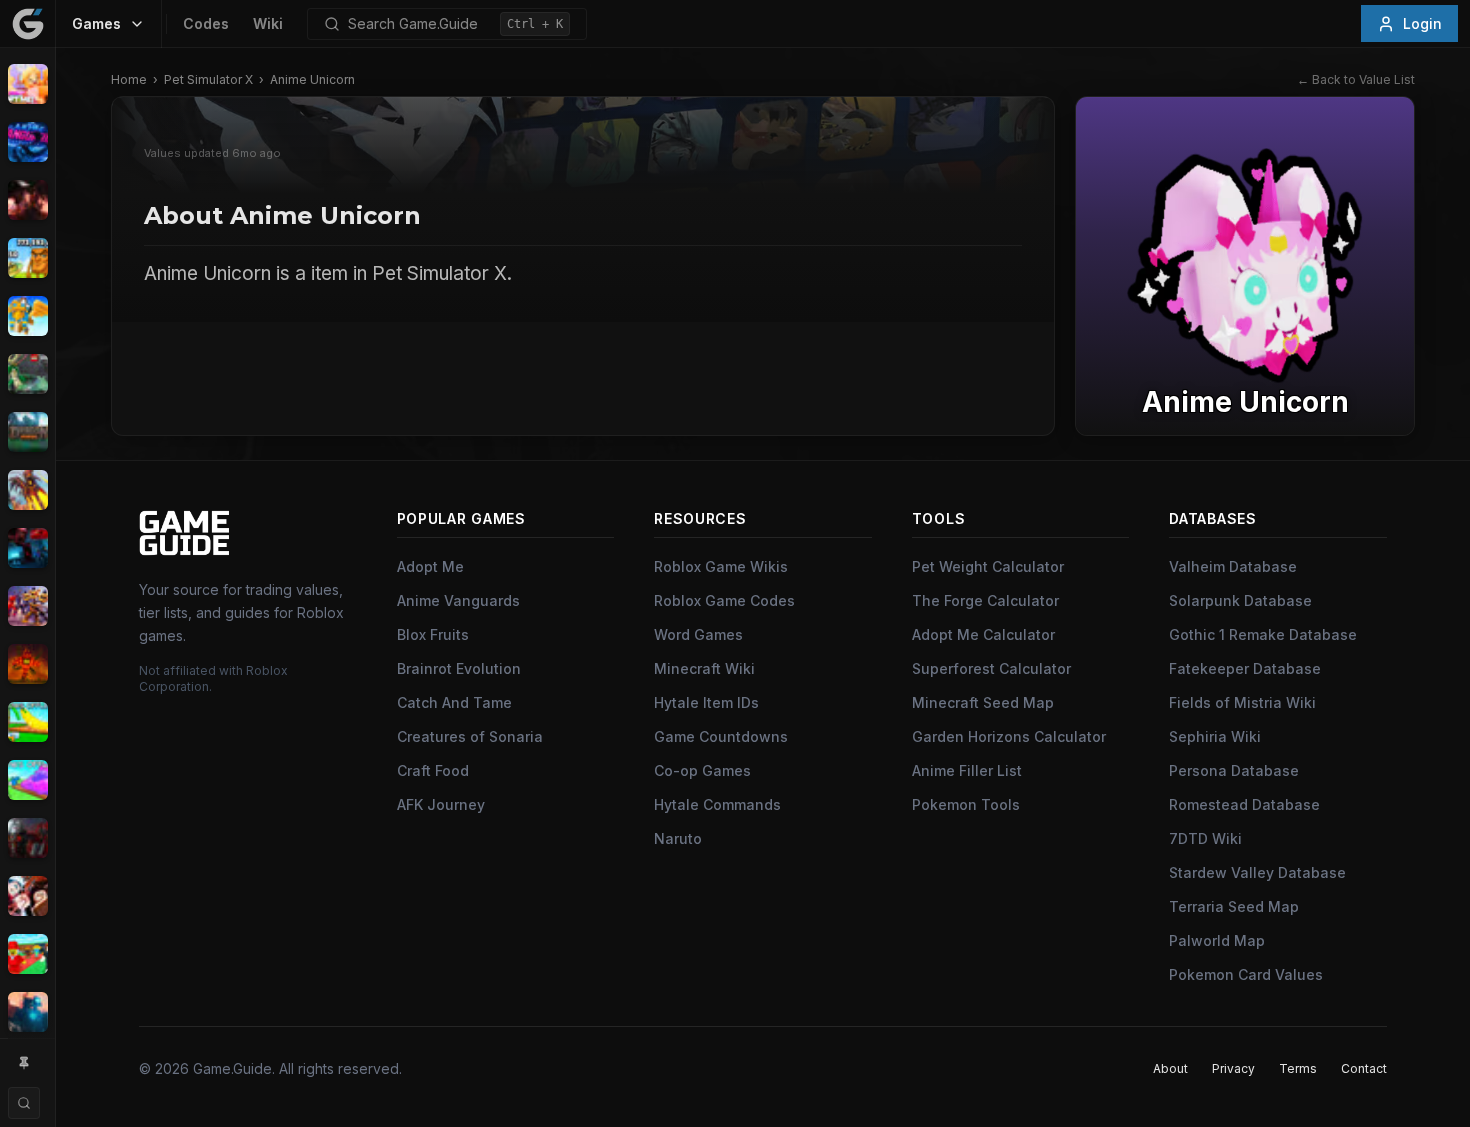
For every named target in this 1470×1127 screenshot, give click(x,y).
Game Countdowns (721, 736)
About (1170, 1068)
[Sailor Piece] (27, 896)
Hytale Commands (717, 804)
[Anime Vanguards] (27, 142)
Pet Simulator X (208, 79)
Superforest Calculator (991, 668)
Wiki (268, 23)
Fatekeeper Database (1245, 668)
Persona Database (1234, 770)
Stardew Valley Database (1257, 872)
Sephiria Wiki (1215, 736)
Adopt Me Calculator (983, 634)
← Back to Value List (1356, 79)
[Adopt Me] (27, 84)
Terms (1298, 1068)
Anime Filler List (967, 770)
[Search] (24, 1103)
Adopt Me (430, 566)
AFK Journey (441, 804)
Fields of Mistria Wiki (1242, 702)
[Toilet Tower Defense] (27, 1012)
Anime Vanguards (458, 600)
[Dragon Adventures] (27, 432)
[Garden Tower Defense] (27, 664)
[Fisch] (27, 490)
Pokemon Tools (966, 804)
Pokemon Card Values (1246, 974)
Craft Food (433, 770)
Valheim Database (1233, 566)
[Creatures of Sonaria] (27, 374)
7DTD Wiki (1205, 838)
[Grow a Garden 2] (27, 780)
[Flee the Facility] (27, 548)
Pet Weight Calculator (988, 566)
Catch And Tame (454, 702)
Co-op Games (702, 770)
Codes (206, 23)
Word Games (698, 634)
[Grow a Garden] (27, 722)
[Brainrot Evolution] (27, 258)
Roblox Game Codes (724, 600)
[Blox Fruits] (27, 200)
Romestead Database (1244, 804)
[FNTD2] (27, 606)
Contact (1364, 1068)
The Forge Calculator (985, 600)
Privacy (1233, 1068)
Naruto (678, 838)
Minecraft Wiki (704, 668)
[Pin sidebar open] (24, 1063)
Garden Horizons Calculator (1009, 736)
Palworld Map (1217, 940)
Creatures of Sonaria (470, 736)
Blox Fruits (433, 634)
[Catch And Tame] (27, 316)
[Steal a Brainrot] (27, 954)
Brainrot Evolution (459, 668)
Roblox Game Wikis (721, 566)
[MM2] (27, 838)
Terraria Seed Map (1234, 906)
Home (129, 79)
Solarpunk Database (1240, 600)
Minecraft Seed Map (983, 702)
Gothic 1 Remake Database (1263, 634)
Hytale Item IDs (706, 702)
